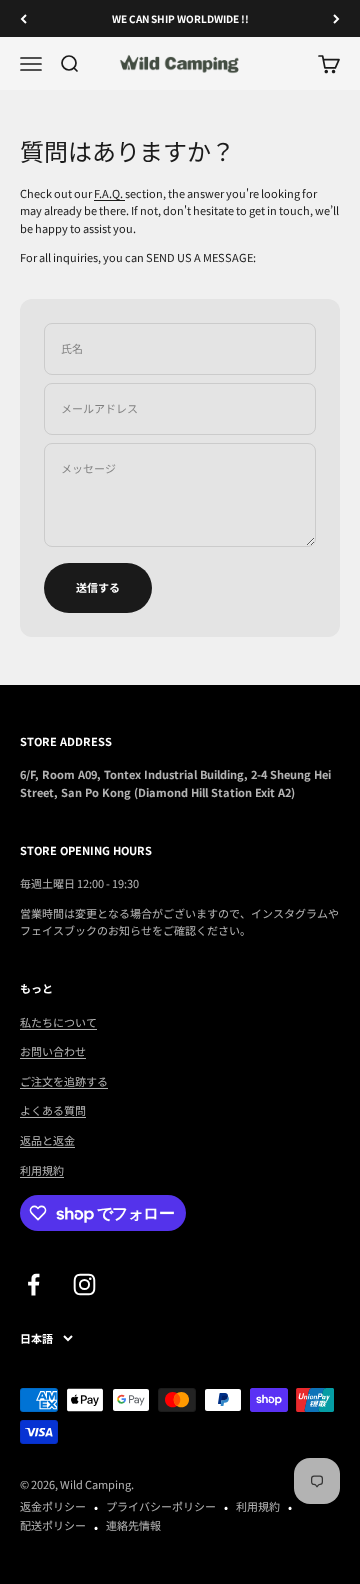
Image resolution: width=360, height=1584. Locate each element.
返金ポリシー (53, 1506)
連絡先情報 (133, 1525)
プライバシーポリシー (161, 1506)
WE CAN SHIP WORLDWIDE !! (180, 18)
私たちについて (58, 1022)
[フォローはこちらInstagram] (84, 1284)
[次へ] (336, 18)
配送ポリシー (53, 1525)
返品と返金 (47, 1140)
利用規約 (42, 1170)
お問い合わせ (53, 1051)
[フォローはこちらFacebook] (33, 1284)
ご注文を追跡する (64, 1081)
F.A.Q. (109, 193)
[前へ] (23, 18)
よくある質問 (53, 1110)
